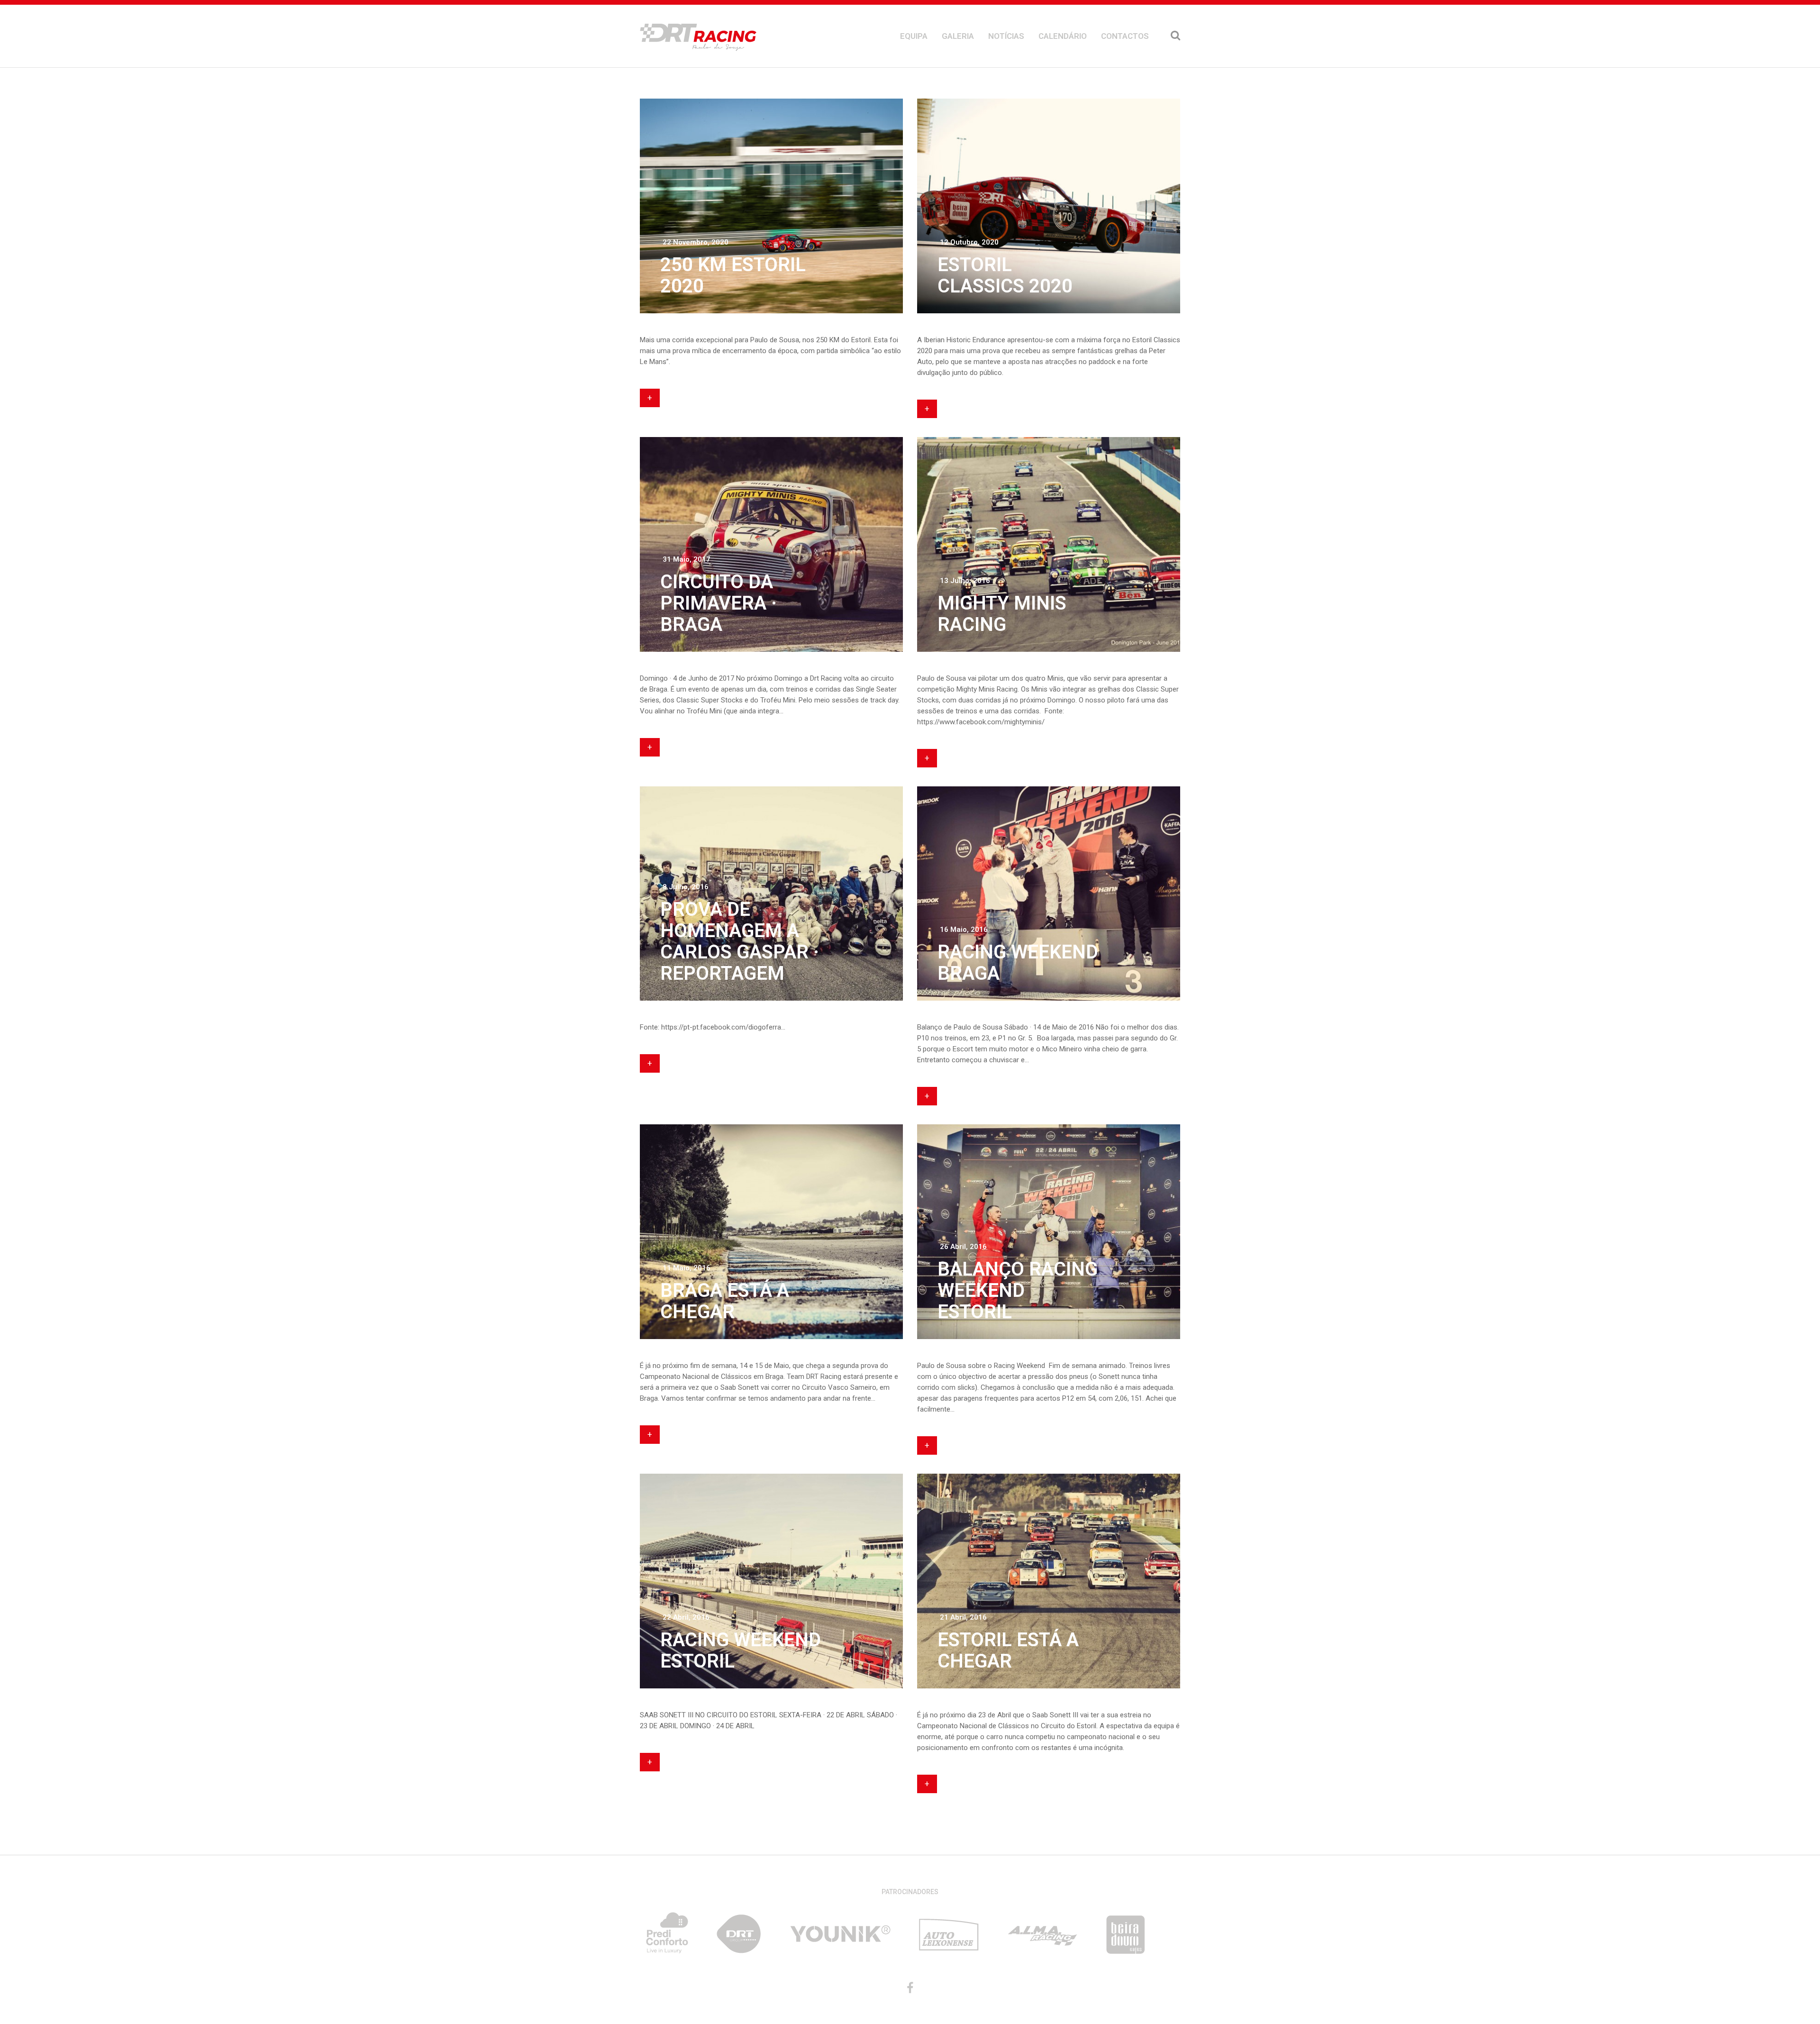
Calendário (1063, 36)
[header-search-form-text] (1175, 36)
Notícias (1006, 36)
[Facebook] (910, 1988)
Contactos (1125, 36)
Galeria (958, 36)
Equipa (914, 36)
